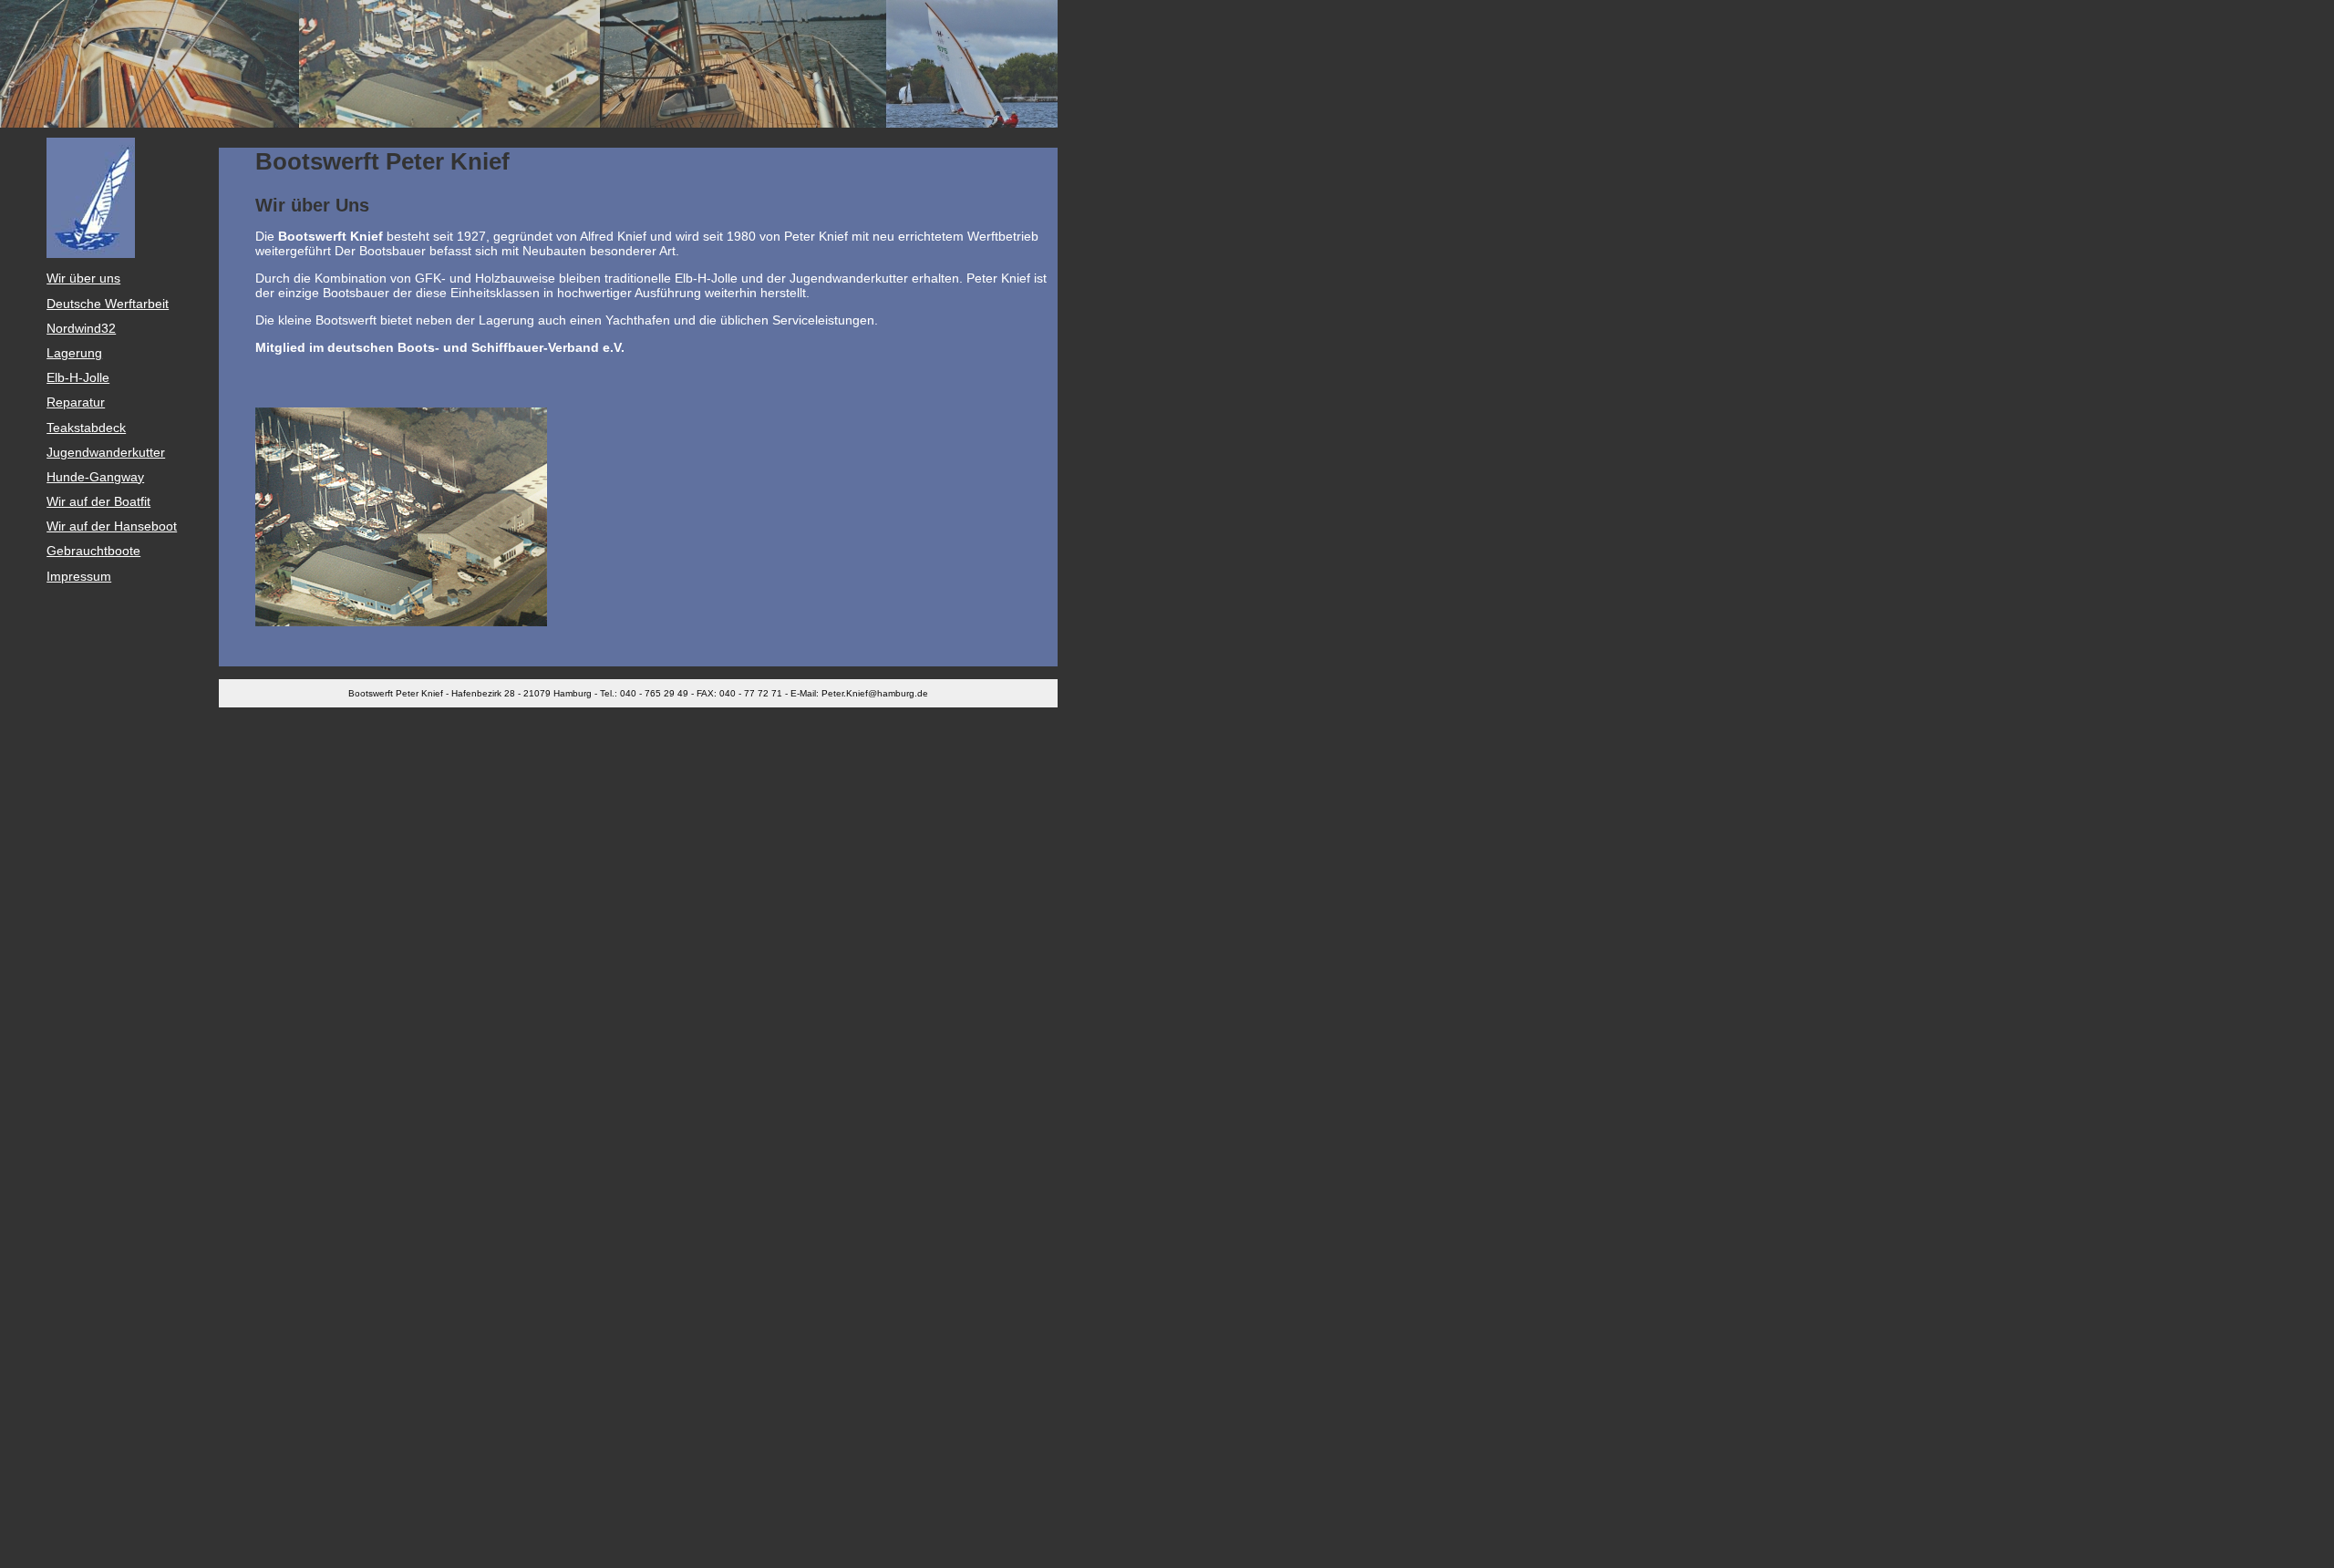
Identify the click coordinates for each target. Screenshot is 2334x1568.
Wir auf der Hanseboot (112, 526)
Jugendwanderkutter (106, 452)
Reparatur (76, 402)
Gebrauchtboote (93, 551)
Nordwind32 (81, 328)
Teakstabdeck (86, 428)
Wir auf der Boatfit (98, 501)
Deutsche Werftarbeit (108, 304)
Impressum (79, 576)
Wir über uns (83, 278)
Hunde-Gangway (95, 477)
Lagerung (74, 353)
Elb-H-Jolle (78, 377)
